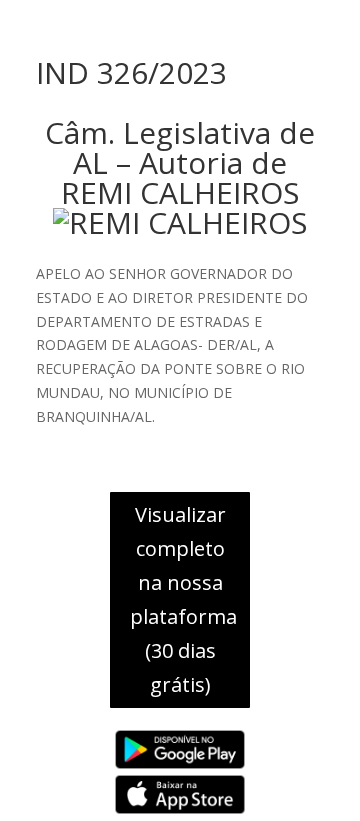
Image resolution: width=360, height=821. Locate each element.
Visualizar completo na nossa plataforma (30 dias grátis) (183, 599)
